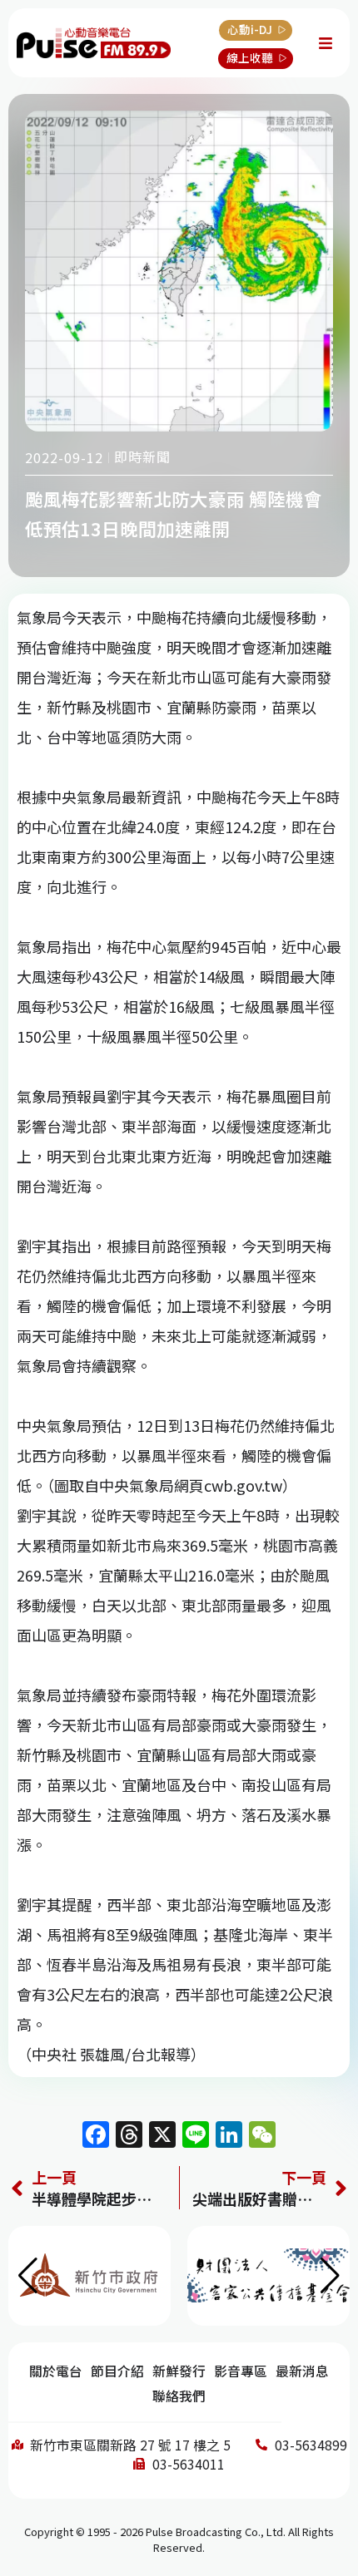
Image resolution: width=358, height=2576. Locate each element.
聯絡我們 (179, 2396)
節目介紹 (117, 2371)
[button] (330, 2276)
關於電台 (56, 2371)
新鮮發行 (179, 2371)
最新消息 (302, 2371)
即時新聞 (142, 456)
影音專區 (241, 2371)
